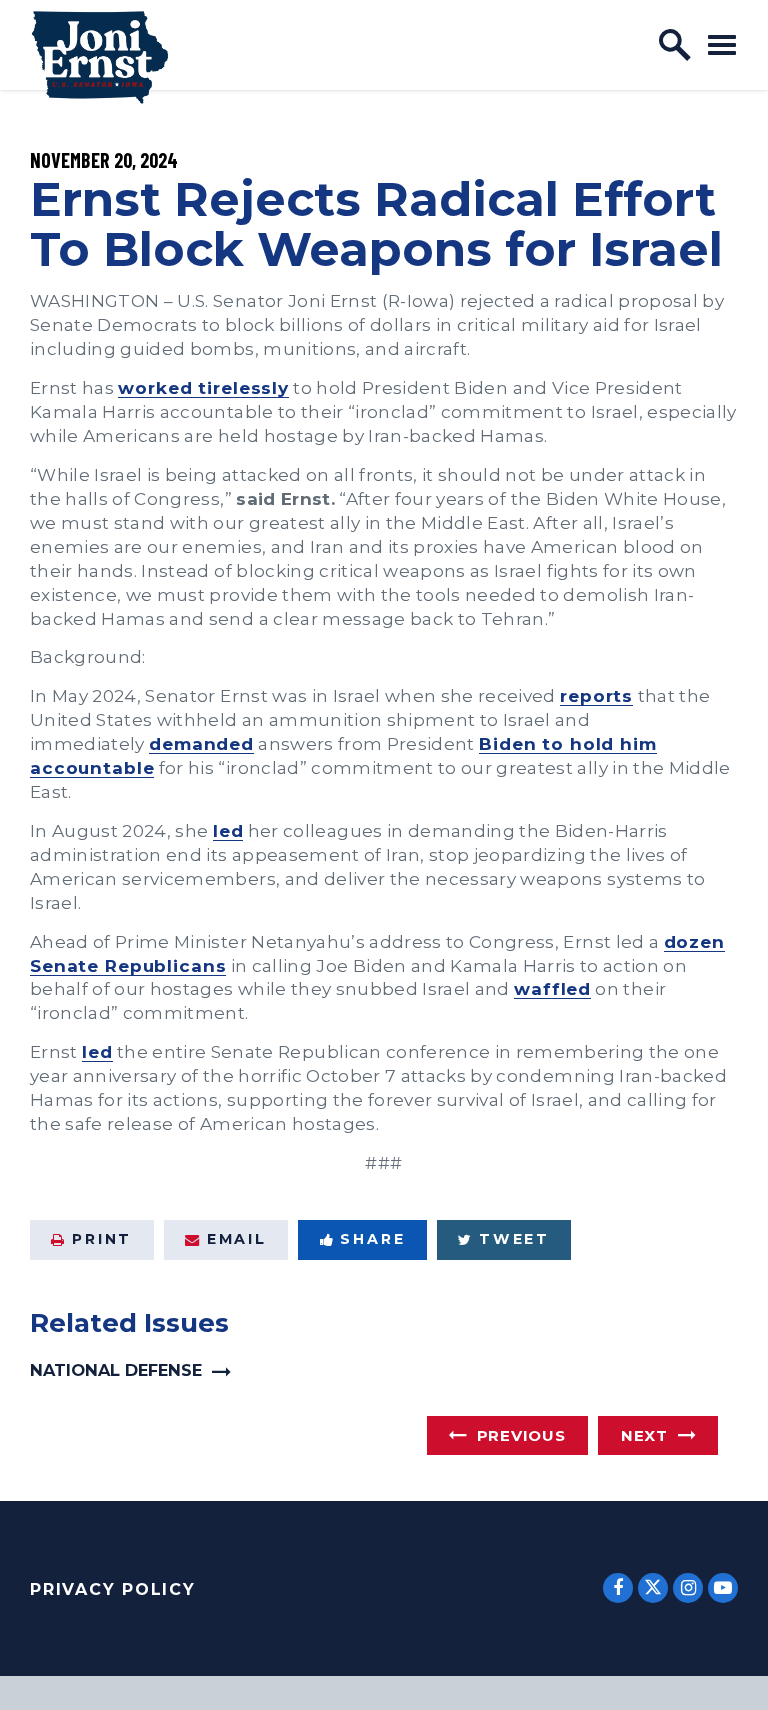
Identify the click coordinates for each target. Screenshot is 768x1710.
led (228, 830)
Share (372, 1239)
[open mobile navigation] (722, 44)
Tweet (514, 1239)
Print (102, 1239)
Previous (521, 1435)
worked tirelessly (203, 387)
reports (596, 695)
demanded (201, 743)
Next (644, 1435)
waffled (552, 988)
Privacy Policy (113, 1589)
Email (237, 1239)
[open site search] (675, 45)
